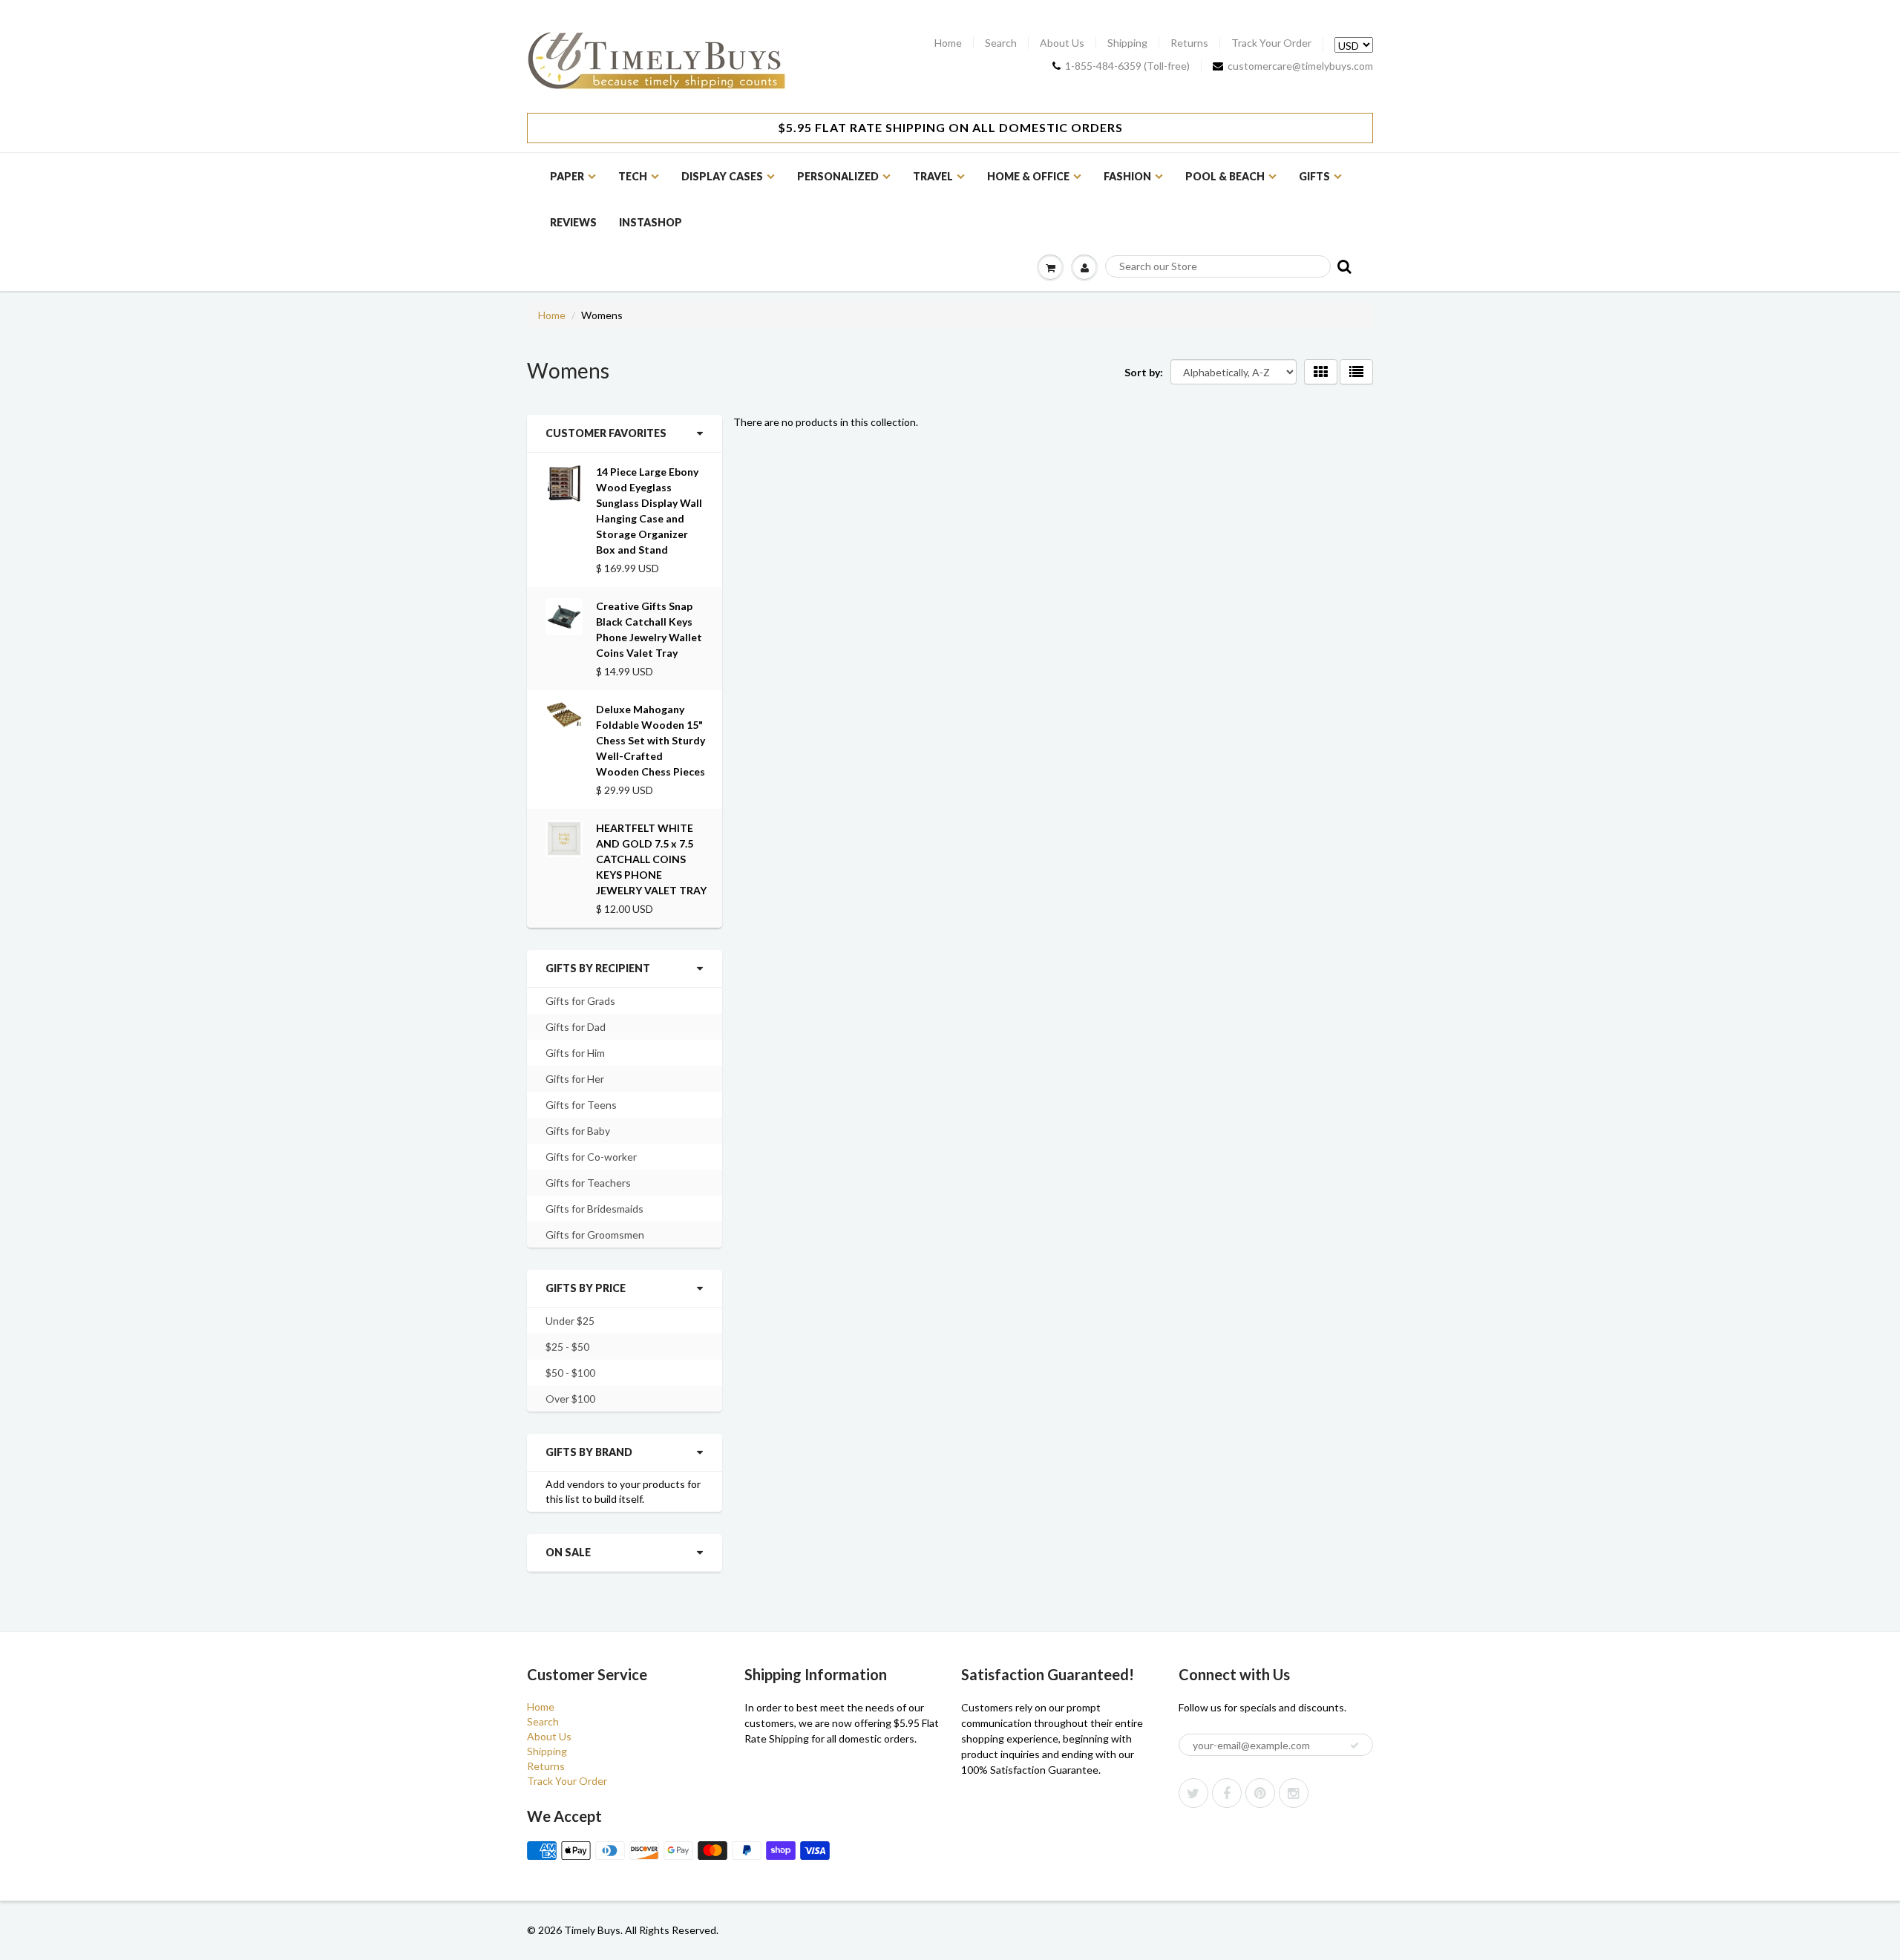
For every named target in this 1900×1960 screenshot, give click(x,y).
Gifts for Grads (580, 1001)
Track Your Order (1271, 43)
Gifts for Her (575, 1079)
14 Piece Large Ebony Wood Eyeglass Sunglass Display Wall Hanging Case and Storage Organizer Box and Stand (649, 511)
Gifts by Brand (589, 1452)
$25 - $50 (567, 1347)
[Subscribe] (1354, 1746)
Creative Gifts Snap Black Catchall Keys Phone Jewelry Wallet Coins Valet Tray (649, 629)
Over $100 (570, 1399)
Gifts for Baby (578, 1131)
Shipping (1127, 43)
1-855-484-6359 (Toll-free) (1127, 66)
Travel (933, 176)
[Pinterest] (1260, 1793)
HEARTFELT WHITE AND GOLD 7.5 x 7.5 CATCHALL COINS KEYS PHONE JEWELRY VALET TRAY (651, 859)
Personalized (838, 176)
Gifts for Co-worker (591, 1157)
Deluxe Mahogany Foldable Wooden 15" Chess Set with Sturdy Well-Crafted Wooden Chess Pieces (651, 740)
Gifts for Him (575, 1053)
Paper (567, 176)
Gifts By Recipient (598, 968)
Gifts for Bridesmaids (594, 1209)
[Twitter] (1193, 1793)
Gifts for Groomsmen (595, 1235)
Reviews (573, 222)
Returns (1189, 43)
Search (1001, 43)
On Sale (568, 1552)
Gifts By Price (586, 1288)
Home (948, 43)
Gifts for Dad (576, 1027)
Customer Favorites (606, 433)
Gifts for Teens (581, 1105)
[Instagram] (1294, 1793)
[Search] (1343, 266)
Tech (633, 176)
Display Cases (722, 176)
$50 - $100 (570, 1373)
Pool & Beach (1225, 176)
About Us (1062, 43)
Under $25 (570, 1321)
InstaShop (651, 222)
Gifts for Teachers (588, 1183)
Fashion (1127, 176)
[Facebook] (1227, 1793)
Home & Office (1028, 176)
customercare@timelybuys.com (1300, 66)
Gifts (1314, 176)
